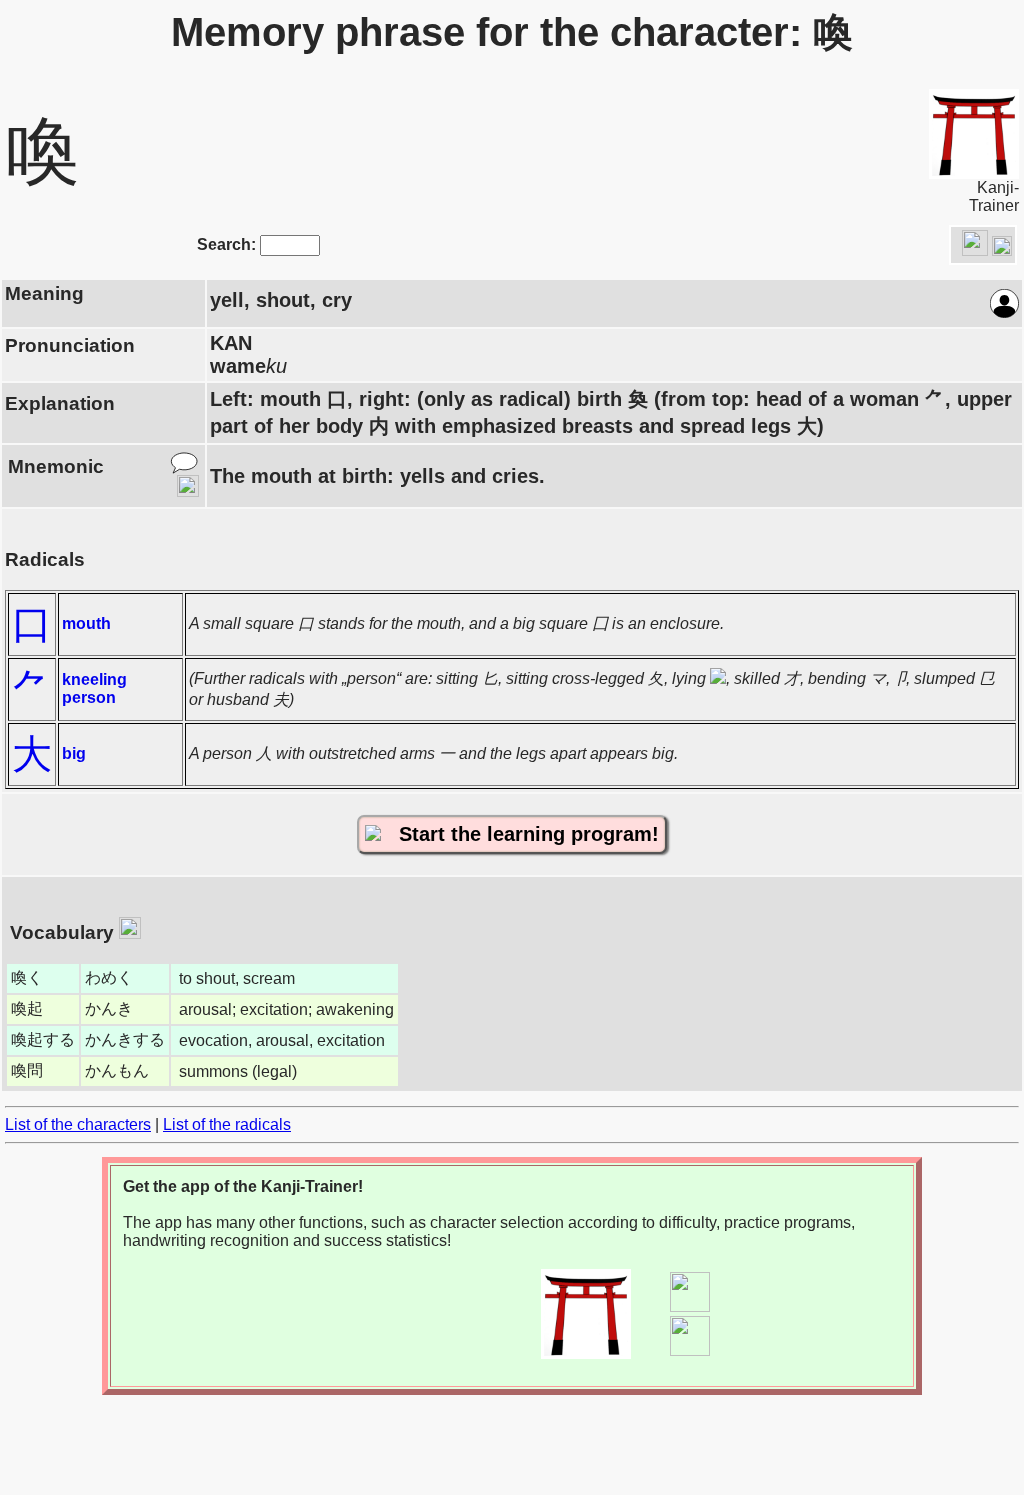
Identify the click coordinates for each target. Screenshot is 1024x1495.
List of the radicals (227, 1124)
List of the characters (78, 1124)
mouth (86, 623)
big (74, 753)
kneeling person (94, 688)
